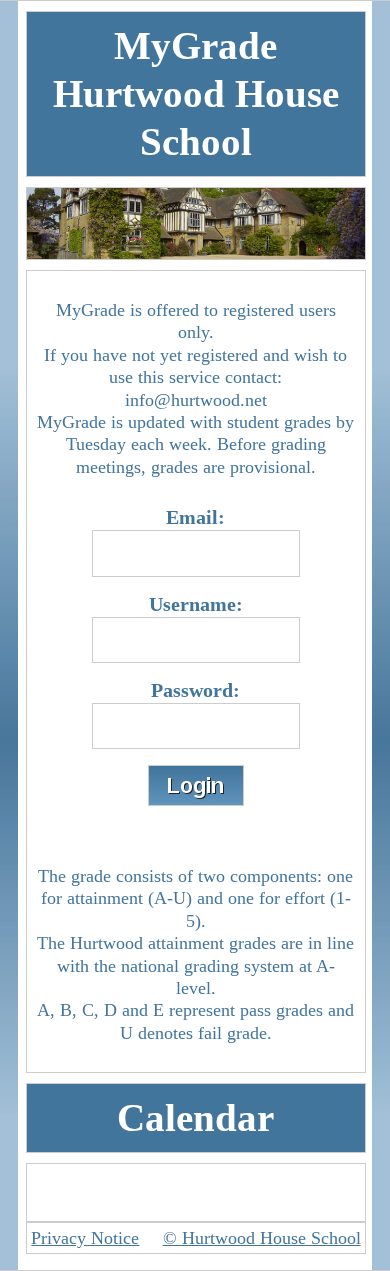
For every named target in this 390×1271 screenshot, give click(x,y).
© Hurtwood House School (262, 1238)
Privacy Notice (85, 1238)
